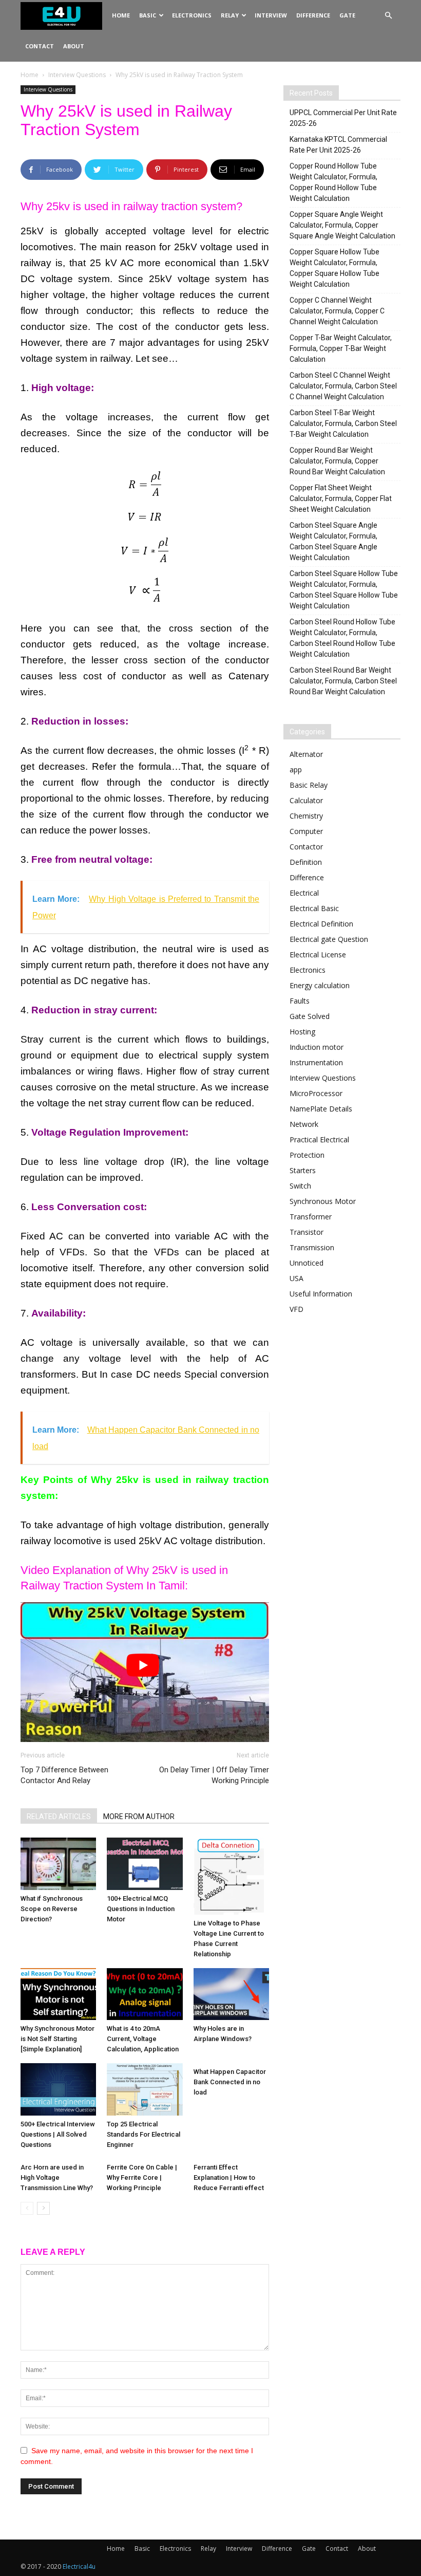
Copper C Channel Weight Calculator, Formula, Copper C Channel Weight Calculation (337, 311)
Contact (40, 46)
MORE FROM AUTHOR (139, 1817)
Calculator (306, 800)
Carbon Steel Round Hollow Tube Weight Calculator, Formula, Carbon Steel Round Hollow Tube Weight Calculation (342, 638)
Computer (306, 831)
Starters (303, 1170)
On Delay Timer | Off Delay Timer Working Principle (214, 1775)
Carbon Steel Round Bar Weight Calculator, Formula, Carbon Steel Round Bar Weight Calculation (343, 681)
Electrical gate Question (329, 939)
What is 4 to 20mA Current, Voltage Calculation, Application (143, 2039)
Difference (313, 15)
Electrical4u (79, 2566)
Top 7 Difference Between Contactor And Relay (64, 1775)
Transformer (311, 1217)
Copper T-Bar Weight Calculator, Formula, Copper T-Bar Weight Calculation (341, 348)
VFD (296, 1309)
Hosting (302, 1032)
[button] (388, 16)
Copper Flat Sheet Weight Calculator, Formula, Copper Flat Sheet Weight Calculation (341, 498)
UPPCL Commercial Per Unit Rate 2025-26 (343, 118)
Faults (300, 1001)
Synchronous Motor (323, 1201)
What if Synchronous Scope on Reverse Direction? (52, 1909)
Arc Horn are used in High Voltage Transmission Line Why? (57, 2177)
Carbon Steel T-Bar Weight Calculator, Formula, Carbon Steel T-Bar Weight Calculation (343, 423)
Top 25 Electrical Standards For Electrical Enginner (143, 2134)
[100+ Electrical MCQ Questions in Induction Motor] (145, 1864)
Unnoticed (307, 1263)
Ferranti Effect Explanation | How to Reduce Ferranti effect (229, 2177)
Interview (271, 15)
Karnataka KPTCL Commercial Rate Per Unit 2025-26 (338, 145)
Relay (230, 15)
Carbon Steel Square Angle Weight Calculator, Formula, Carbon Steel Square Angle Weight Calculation (333, 541)
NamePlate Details (321, 1109)
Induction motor (317, 1047)
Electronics (192, 15)
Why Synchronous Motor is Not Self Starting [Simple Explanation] (58, 2039)
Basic (148, 15)
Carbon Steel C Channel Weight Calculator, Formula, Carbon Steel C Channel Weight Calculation (343, 386)
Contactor (306, 847)
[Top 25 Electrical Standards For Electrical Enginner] (145, 2089)
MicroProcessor (316, 1093)
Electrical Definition (321, 924)
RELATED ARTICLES (59, 1817)
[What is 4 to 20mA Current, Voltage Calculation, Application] (145, 1994)
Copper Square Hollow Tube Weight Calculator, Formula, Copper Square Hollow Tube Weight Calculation (334, 268)
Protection (307, 1155)
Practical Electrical (319, 1139)
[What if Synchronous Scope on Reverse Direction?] (58, 1864)
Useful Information (321, 1294)
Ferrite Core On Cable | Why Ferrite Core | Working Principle (142, 2177)
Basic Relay (309, 785)
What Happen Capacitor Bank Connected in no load (230, 2082)
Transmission (312, 1247)
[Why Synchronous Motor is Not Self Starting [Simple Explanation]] (58, 1994)
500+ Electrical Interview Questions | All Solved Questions (58, 2134)
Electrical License (318, 955)
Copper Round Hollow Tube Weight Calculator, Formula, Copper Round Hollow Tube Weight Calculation (333, 182)
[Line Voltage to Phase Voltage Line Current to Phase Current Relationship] (231, 1876)
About (74, 46)
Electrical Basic (314, 908)
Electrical (304, 893)
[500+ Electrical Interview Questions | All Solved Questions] (58, 2089)
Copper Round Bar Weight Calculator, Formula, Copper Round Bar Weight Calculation (337, 461)
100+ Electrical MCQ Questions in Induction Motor (141, 1909)
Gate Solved (310, 1016)
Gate (347, 15)
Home (121, 15)
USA (296, 1278)
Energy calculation (320, 985)
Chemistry (306, 816)
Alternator (306, 754)
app (296, 770)
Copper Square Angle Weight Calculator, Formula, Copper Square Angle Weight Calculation (342, 225)
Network (304, 1124)
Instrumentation (316, 1062)
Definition (306, 862)
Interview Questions (77, 75)
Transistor (307, 1232)
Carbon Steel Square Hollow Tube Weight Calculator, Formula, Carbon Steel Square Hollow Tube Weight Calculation (344, 590)
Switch (300, 1186)
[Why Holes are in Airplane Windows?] (231, 1994)
